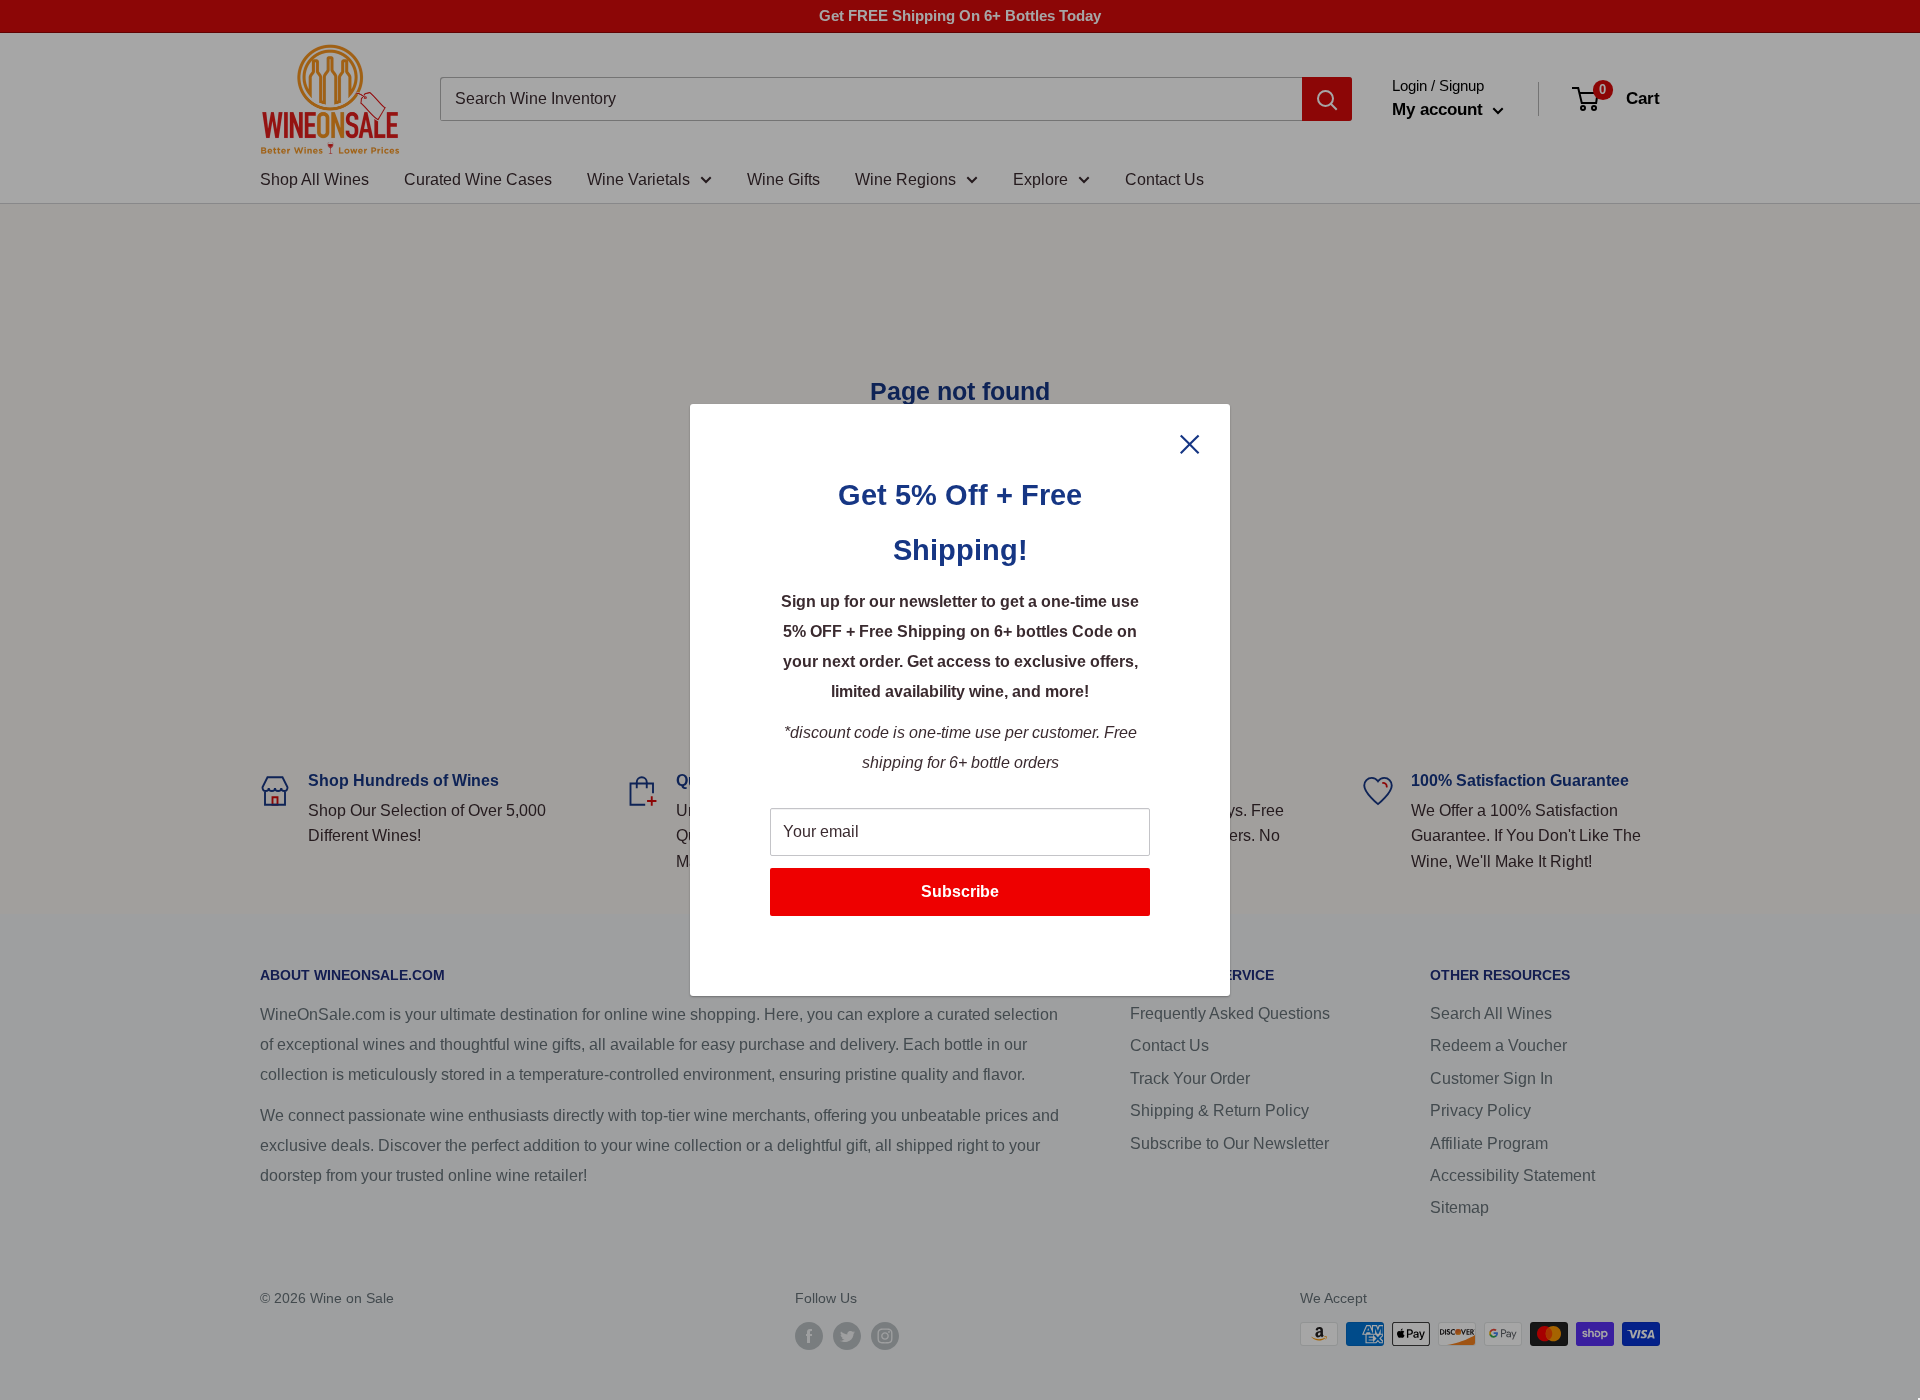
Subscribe (960, 891)
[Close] (1190, 443)
